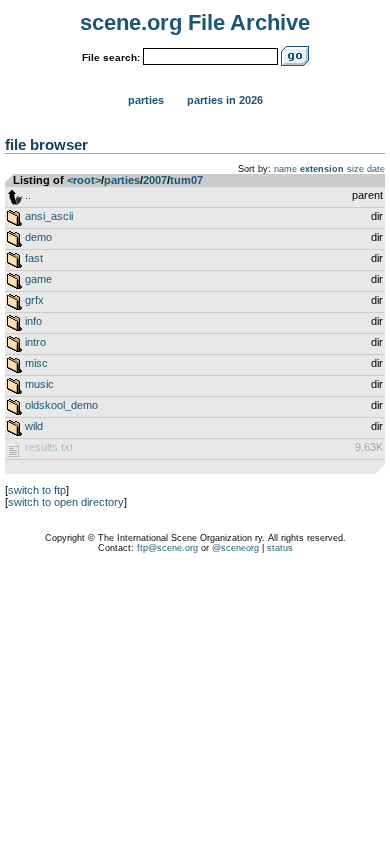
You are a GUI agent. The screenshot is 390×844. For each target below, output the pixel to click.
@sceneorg (235, 548)
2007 (155, 180)
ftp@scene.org (167, 548)
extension (322, 169)
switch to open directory (66, 502)
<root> (84, 180)
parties (122, 180)
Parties (146, 100)
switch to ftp (37, 490)
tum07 (186, 180)
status (280, 548)
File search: (111, 57)
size (355, 169)
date (376, 169)
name (285, 169)
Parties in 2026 (225, 100)
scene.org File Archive (195, 22)
